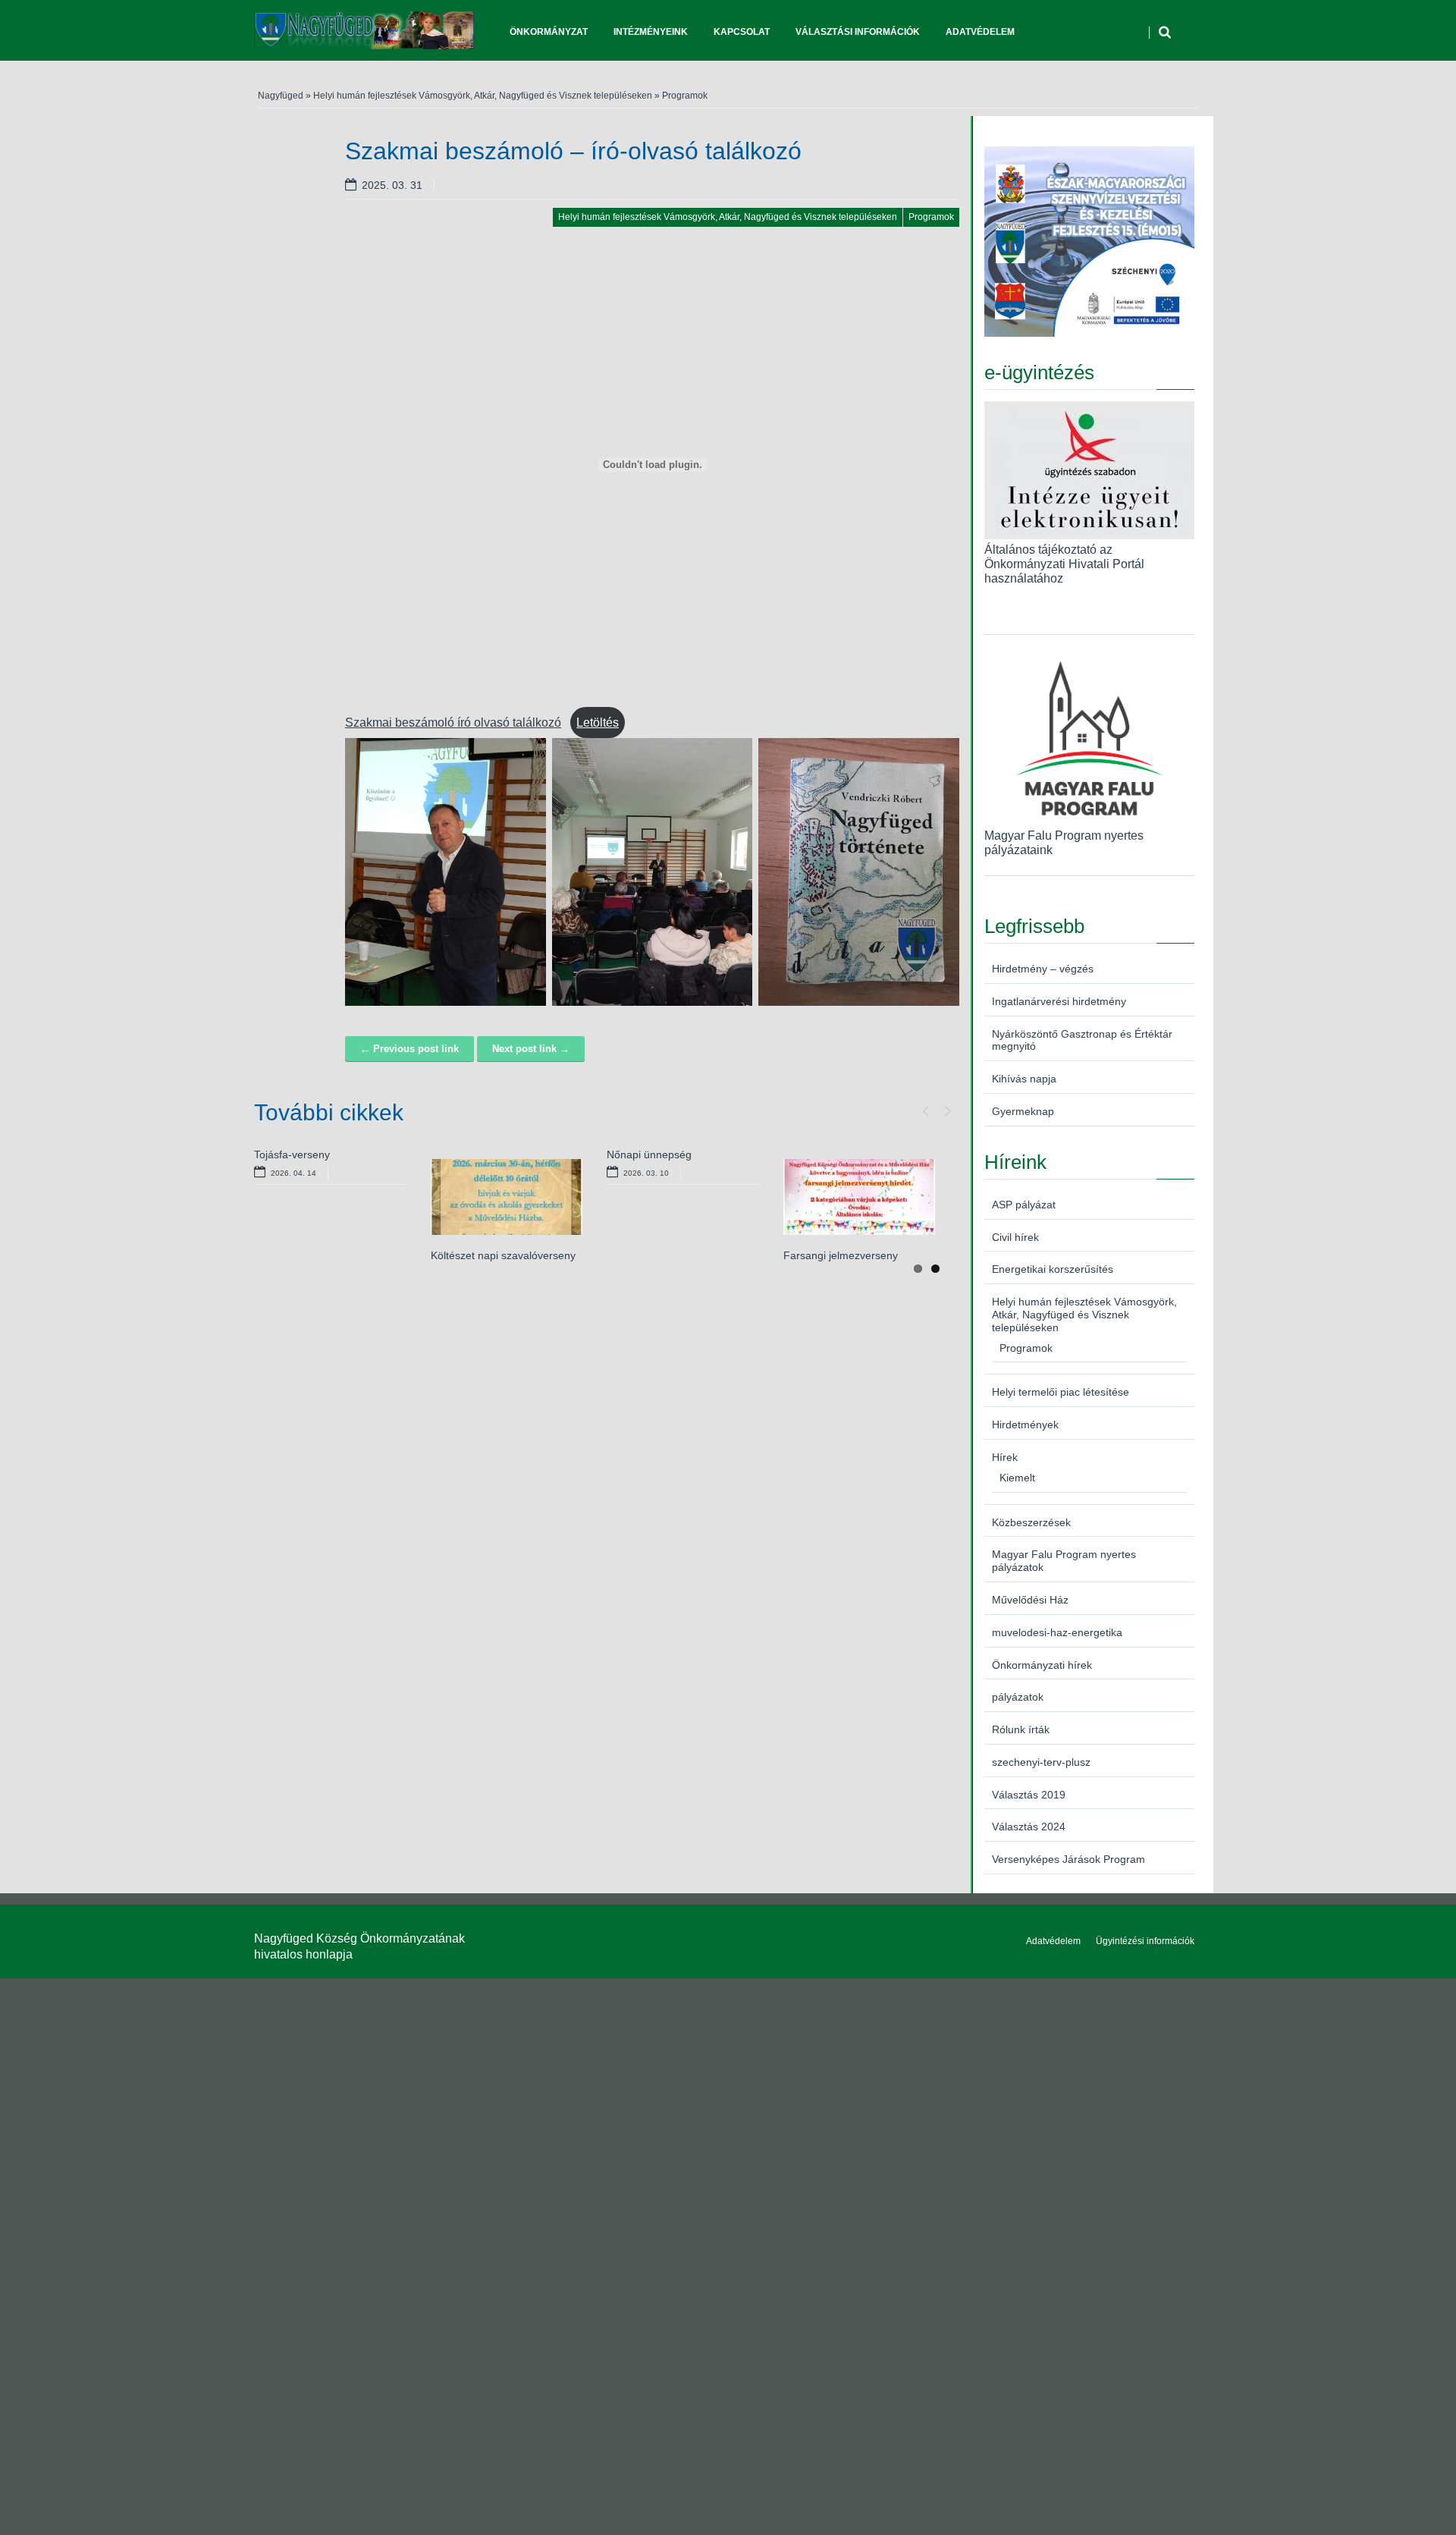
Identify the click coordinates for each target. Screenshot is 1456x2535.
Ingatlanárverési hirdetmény (1059, 1001)
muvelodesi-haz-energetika (1057, 1632)
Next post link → (531, 1049)
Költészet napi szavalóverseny (503, 1255)
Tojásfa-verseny (292, 1154)
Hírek (1005, 1457)
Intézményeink (651, 32)
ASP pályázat (1024, 1205)
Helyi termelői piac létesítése (1061, 1392)
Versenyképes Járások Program (1068, 1859)
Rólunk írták (1021, 1729)
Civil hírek (1015, 1237)
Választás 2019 (1029, 1795)
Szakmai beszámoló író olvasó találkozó (453, 722)
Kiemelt (1017, 1478)
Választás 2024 (1029, 1827)
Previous (925, 1107)
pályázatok (1018, 1697)
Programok (685, 96)
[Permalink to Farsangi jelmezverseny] (859, 1197)
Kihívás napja (1024, 1079)
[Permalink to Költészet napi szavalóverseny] (507, 1197)
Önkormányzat (549, 32)
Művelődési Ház (1030, 1600)
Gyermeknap (1023, 1111)
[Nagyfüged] (364, 30)
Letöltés (598, 722)
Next (948, 1107)
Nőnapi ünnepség (649, 1154)
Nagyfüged (281, 96)
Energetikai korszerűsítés (1053, 1269)
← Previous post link (409, 1049)
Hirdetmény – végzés (1043, 969)
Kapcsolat (742, 32)
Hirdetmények (1025, 1425)
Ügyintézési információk (1145, 1941)
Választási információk (858, 32)
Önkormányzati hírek (1042, 1665)
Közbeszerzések (1031, 1522)
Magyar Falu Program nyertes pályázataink (1064, 842)
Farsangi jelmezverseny (841, 1255)
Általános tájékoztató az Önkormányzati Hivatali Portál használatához (1064, 564)
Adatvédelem (980, 32)
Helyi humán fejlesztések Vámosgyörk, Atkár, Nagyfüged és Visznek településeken (483, 96)
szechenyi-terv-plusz (1041, 1762)
